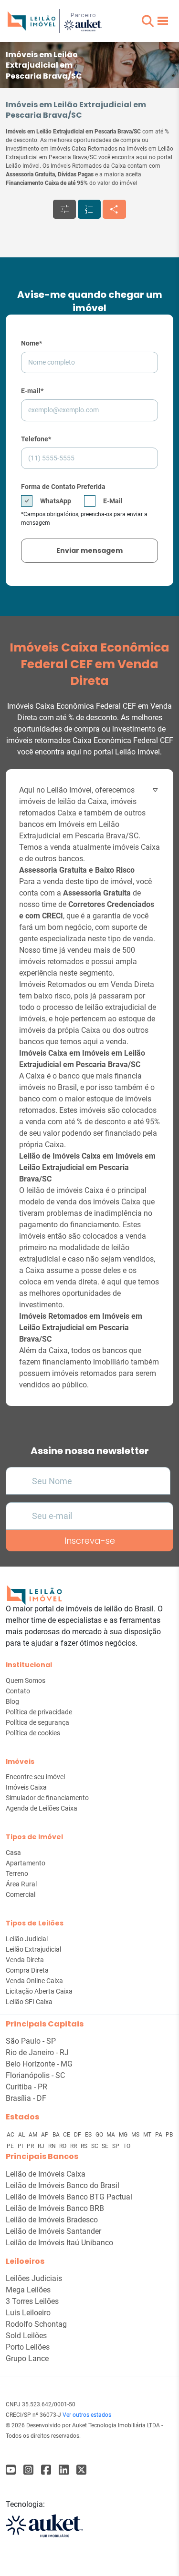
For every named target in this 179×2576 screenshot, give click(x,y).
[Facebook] (11, 2470)
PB (169, 2135)
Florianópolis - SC (35, 2075)
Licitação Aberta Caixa (39, 1991)
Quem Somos (26, 1680)
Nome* (32, 343)
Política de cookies (33, 1733)
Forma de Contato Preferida (63, 487)
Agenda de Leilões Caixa (42, 1808)
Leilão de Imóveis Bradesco (52, 2220)
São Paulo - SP (31, 2041)
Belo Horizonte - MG (39, 2064)
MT (148, 2135)
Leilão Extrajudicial (33, 1949)
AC (11, 2135)
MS (136, 2135)
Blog (12, 1701)
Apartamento (26, 1863)
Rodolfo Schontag (36, 2324)
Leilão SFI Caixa (29, 2002)
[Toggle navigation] (163, 21)
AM (34, 2135)
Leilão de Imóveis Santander (53, 2231)
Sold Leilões (26, 2336)
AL (22, 2135)
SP (116, 2146)
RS (85, 2146)
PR (31, 2146)
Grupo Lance (27, 2358)
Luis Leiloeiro (28, 2313)
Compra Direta (27, 1970)
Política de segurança (37, 1722)
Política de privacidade (39, 1712)
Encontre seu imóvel (35, 1777)
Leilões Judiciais (34, 2278)
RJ (42, 2146)
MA (111, 2135)
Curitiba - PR (26, 2087)
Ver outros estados (87, 2415)
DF (78, 2135)
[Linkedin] (64, 2470)
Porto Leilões (28, 2347)
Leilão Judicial (27, 1939)
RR (74, 2146)
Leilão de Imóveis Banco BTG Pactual (69, 2197)
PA (159, 2135)
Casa (13, 1853)
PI (21, 2146)
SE (106, 2146)
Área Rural (21, 1884)
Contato (18, 1691)
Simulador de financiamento (47, 1798)
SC (95, 2146)
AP (46, 2135)
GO (100, 2135)
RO (63, 2146)
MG (124, 2135)
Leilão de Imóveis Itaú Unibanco (59, 2243)
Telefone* (36, 439)
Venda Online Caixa (34, 1981)
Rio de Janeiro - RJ (37, 2052)
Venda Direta (25, 1960)
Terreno (17, 1873)
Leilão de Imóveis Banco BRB (55, 2208)
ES (89, 2135)
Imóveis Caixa (26, 1787)
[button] (148, 21)
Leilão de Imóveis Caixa (46, 2174)
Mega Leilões (28, 2290)
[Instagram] (28, 2470)
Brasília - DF (26, 2098)
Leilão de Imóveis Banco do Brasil (63, 2185)
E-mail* (32, 391)
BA (57, 2135)
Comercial (21, 1894)
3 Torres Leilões (32, 2301)
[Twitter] (81, 2470)
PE (11, 2146)
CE (67, 2135)
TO (127, 2146)
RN (53, 2146)
